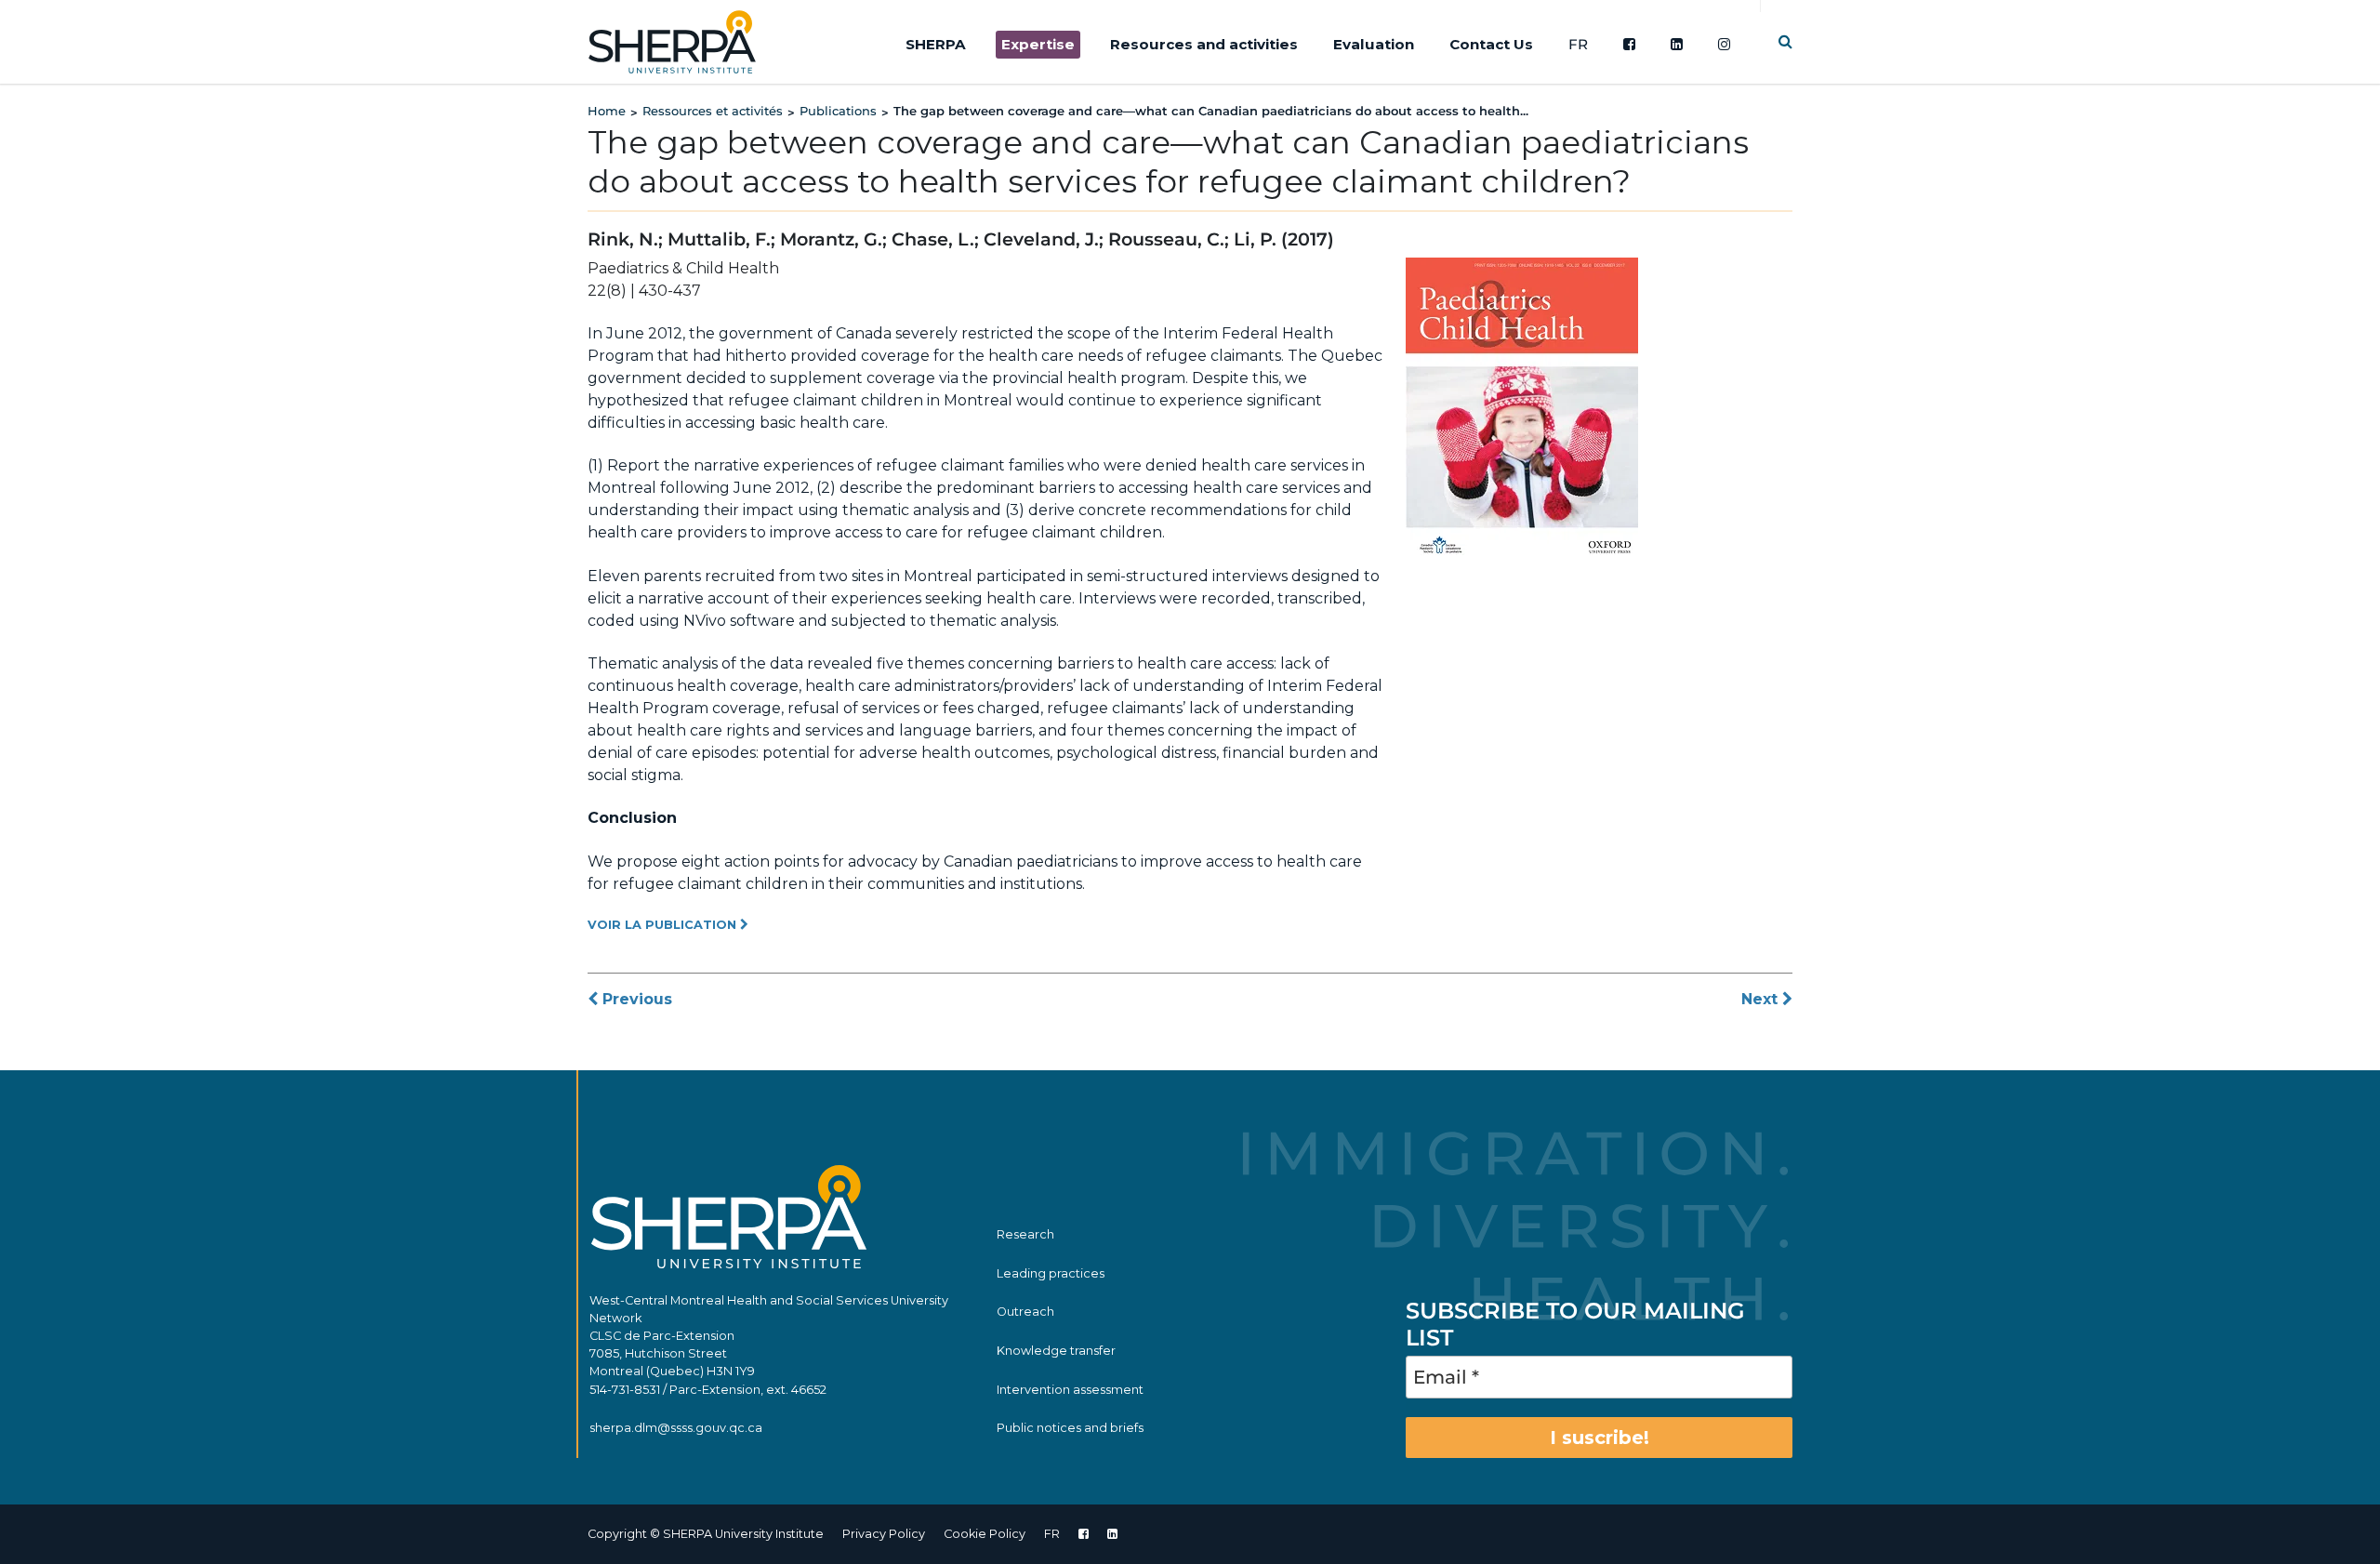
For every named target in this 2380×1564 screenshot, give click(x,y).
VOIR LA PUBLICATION (664, 925)
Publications (838, 111)
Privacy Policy (884, 1534)
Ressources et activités (713, 111)
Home (607, 111)
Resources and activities (1204, 44)
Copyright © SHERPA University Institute (706, 1534)
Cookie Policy (985, 1534)
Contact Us (1491, 44)
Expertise (1038, 44)
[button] (1785, 41)
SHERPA (936, 44)
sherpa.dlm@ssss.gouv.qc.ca (676, 1428)
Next (1762, 999)
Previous (635, 999)
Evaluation (1374, 44)
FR (1578, 44)
